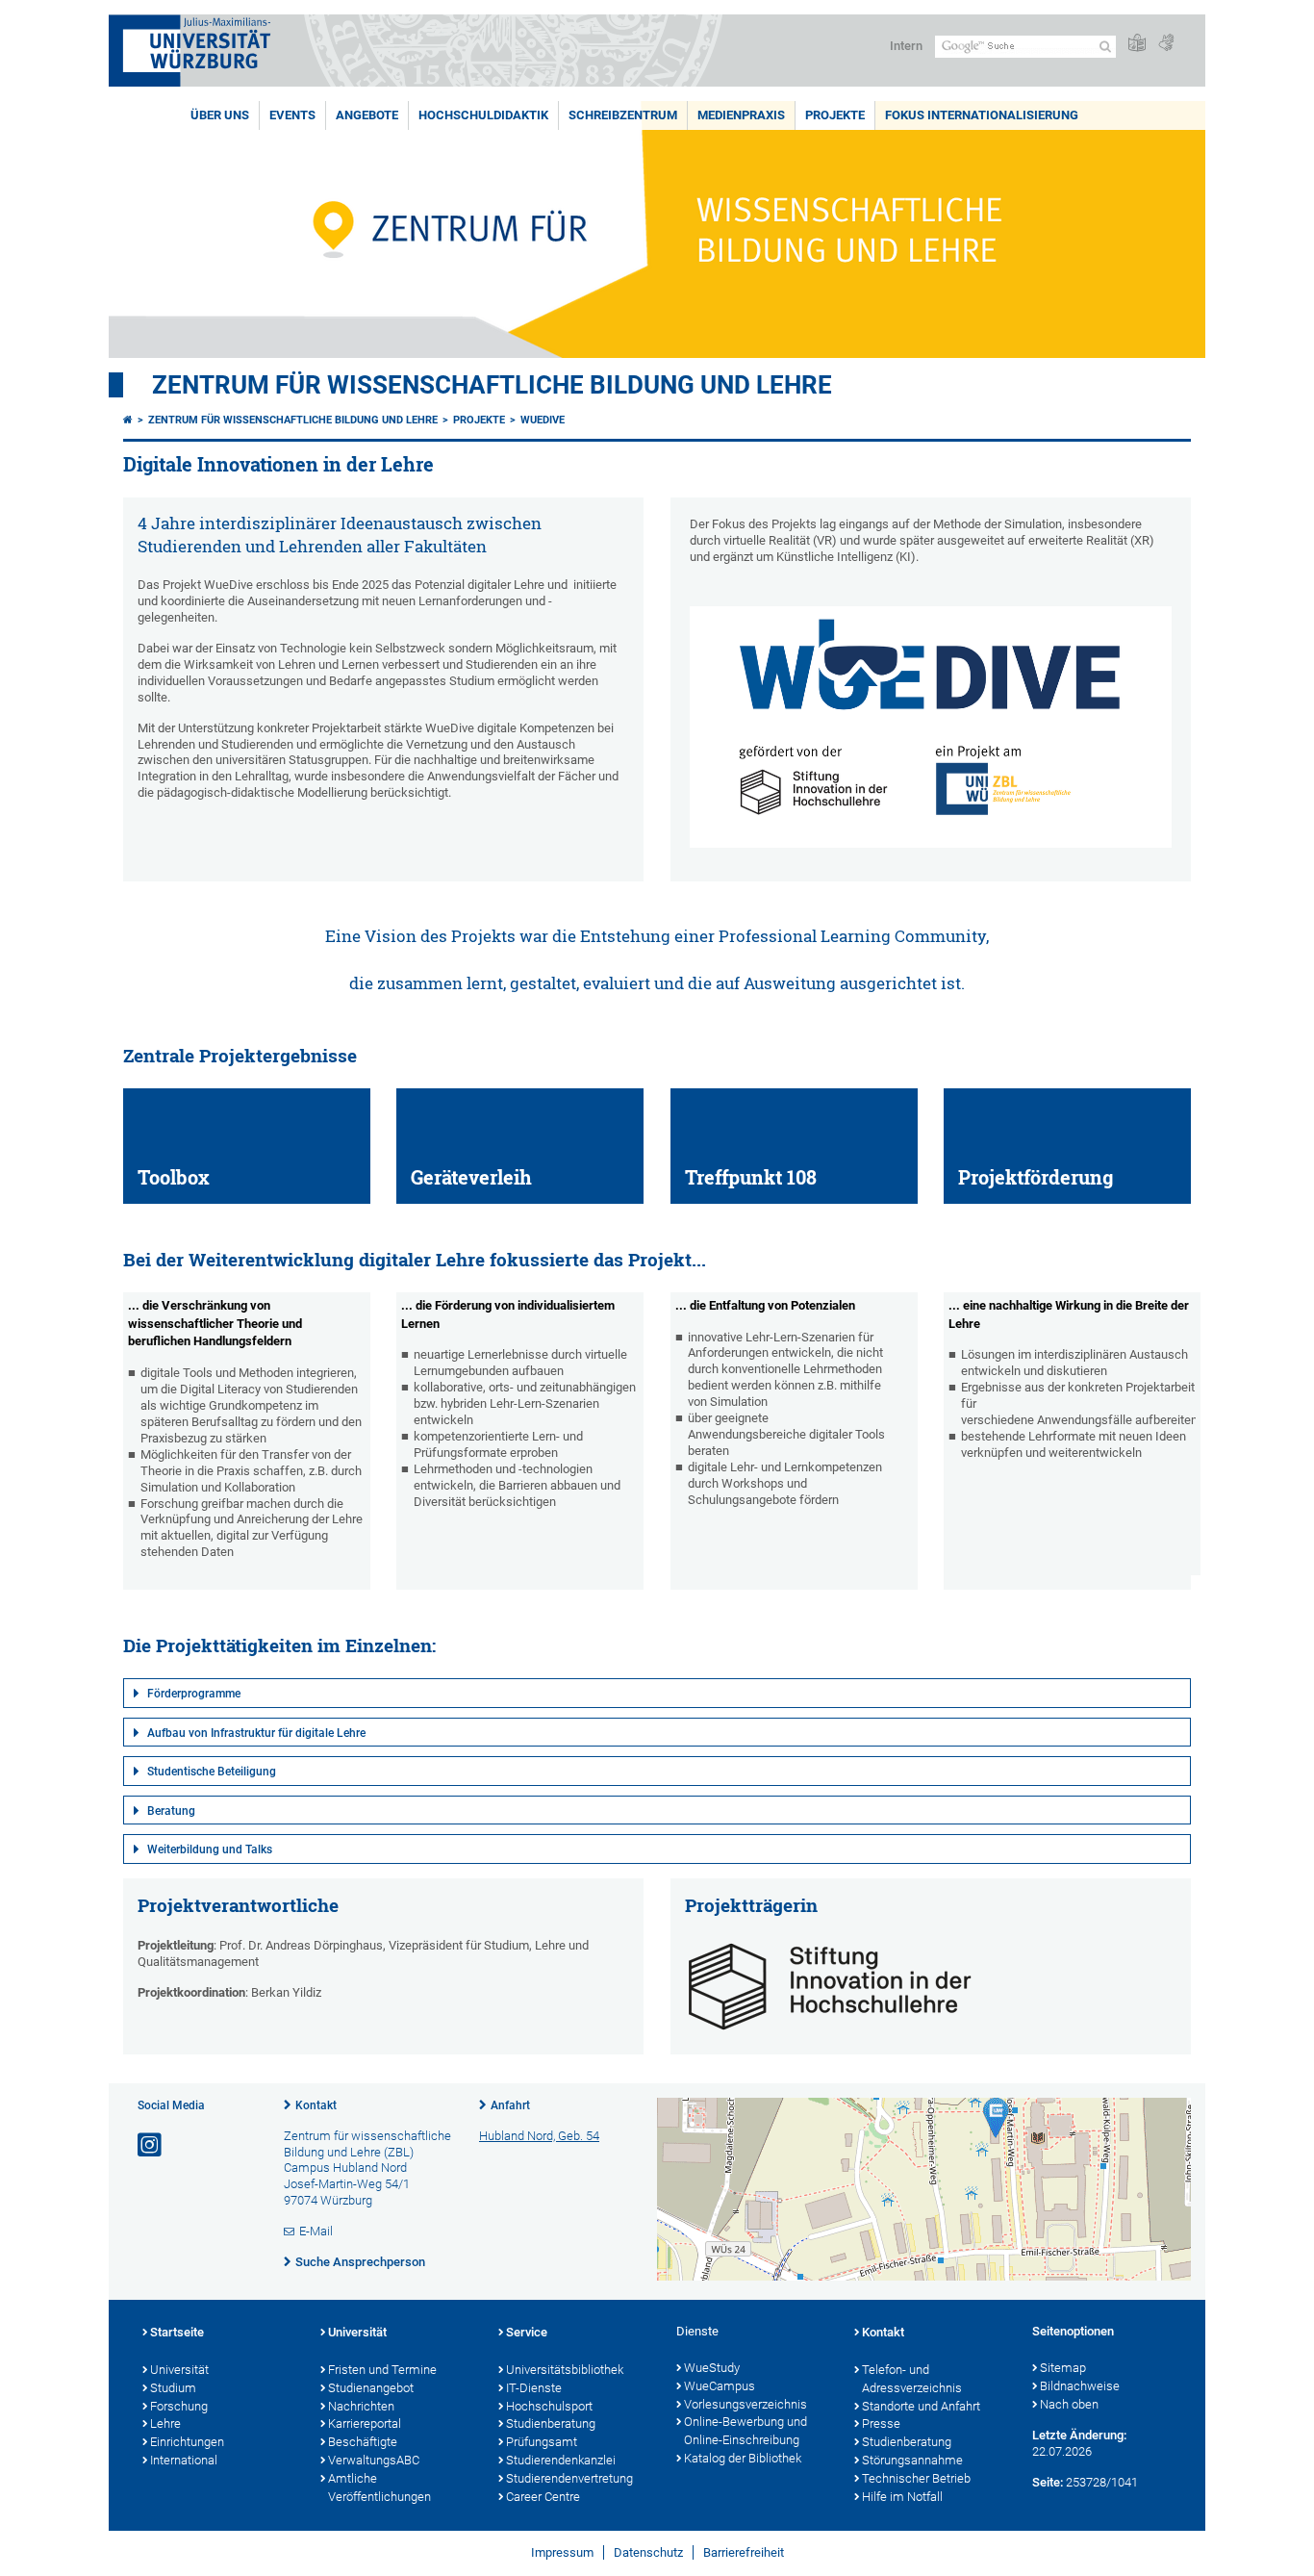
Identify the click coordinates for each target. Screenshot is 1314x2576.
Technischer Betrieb (916, 2478)
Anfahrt (510, 2105)
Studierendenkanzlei (561, 2460)
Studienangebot (371, 2388)
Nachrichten (361, 2406)
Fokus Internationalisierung (982, 115)
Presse (881, 2423)
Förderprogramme (194, 1694)
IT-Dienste (534, 2388)
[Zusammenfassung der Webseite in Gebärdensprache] (1166, 44)
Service (527, 2332)
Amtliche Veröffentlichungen (379, 2487)
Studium (173, 2388)
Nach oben (1069, 2404)
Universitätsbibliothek (565, 2370)
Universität (179, 2370)
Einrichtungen (187, 2442)
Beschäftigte (363, 2442)
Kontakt (316, 2105)
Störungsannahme (912, 2460)
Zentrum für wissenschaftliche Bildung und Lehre (492, 385)
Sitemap (1063, 2368)
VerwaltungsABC (374, 2460)
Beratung (171, 1811)
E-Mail (316, 2231)
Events (292, 115)
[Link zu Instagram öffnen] (151, 2145)
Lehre (165, 2423)
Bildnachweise (1080, 2386)
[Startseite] (128, 420)
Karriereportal (365, 2423)
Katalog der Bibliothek (743, 2458)
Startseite (177, 2332)
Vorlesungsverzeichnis (745, 2404)
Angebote (367, 115)
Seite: (1048, 2482)
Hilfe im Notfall (902, 2497)
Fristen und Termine (382, 2370)
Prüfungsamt (542, 2442)
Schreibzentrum (623, 115)
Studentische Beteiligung (212, 1772)
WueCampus (720, 2386)
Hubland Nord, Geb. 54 (539, 2136)
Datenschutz (648, 2552)
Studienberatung (551, 2423)
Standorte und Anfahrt (921, 2406)
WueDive (543, 420)
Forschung (179, 2406)
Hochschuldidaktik (483, 115)
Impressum (562, 2552)
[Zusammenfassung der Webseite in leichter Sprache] (1137, 44)
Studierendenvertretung (569, 2478)
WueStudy (712, 2368)
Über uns (220, 115)
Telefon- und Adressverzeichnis (912, 2379)
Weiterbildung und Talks (210, 1849)
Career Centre (543, 2497)
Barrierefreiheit (744, 2552)
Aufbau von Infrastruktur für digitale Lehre (256, 1733)
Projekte (835, 115)
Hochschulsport (549, 2406)
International (184, 2460)
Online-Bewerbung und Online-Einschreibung (745, 2431)
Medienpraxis (741, 115)
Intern (906, 46)
